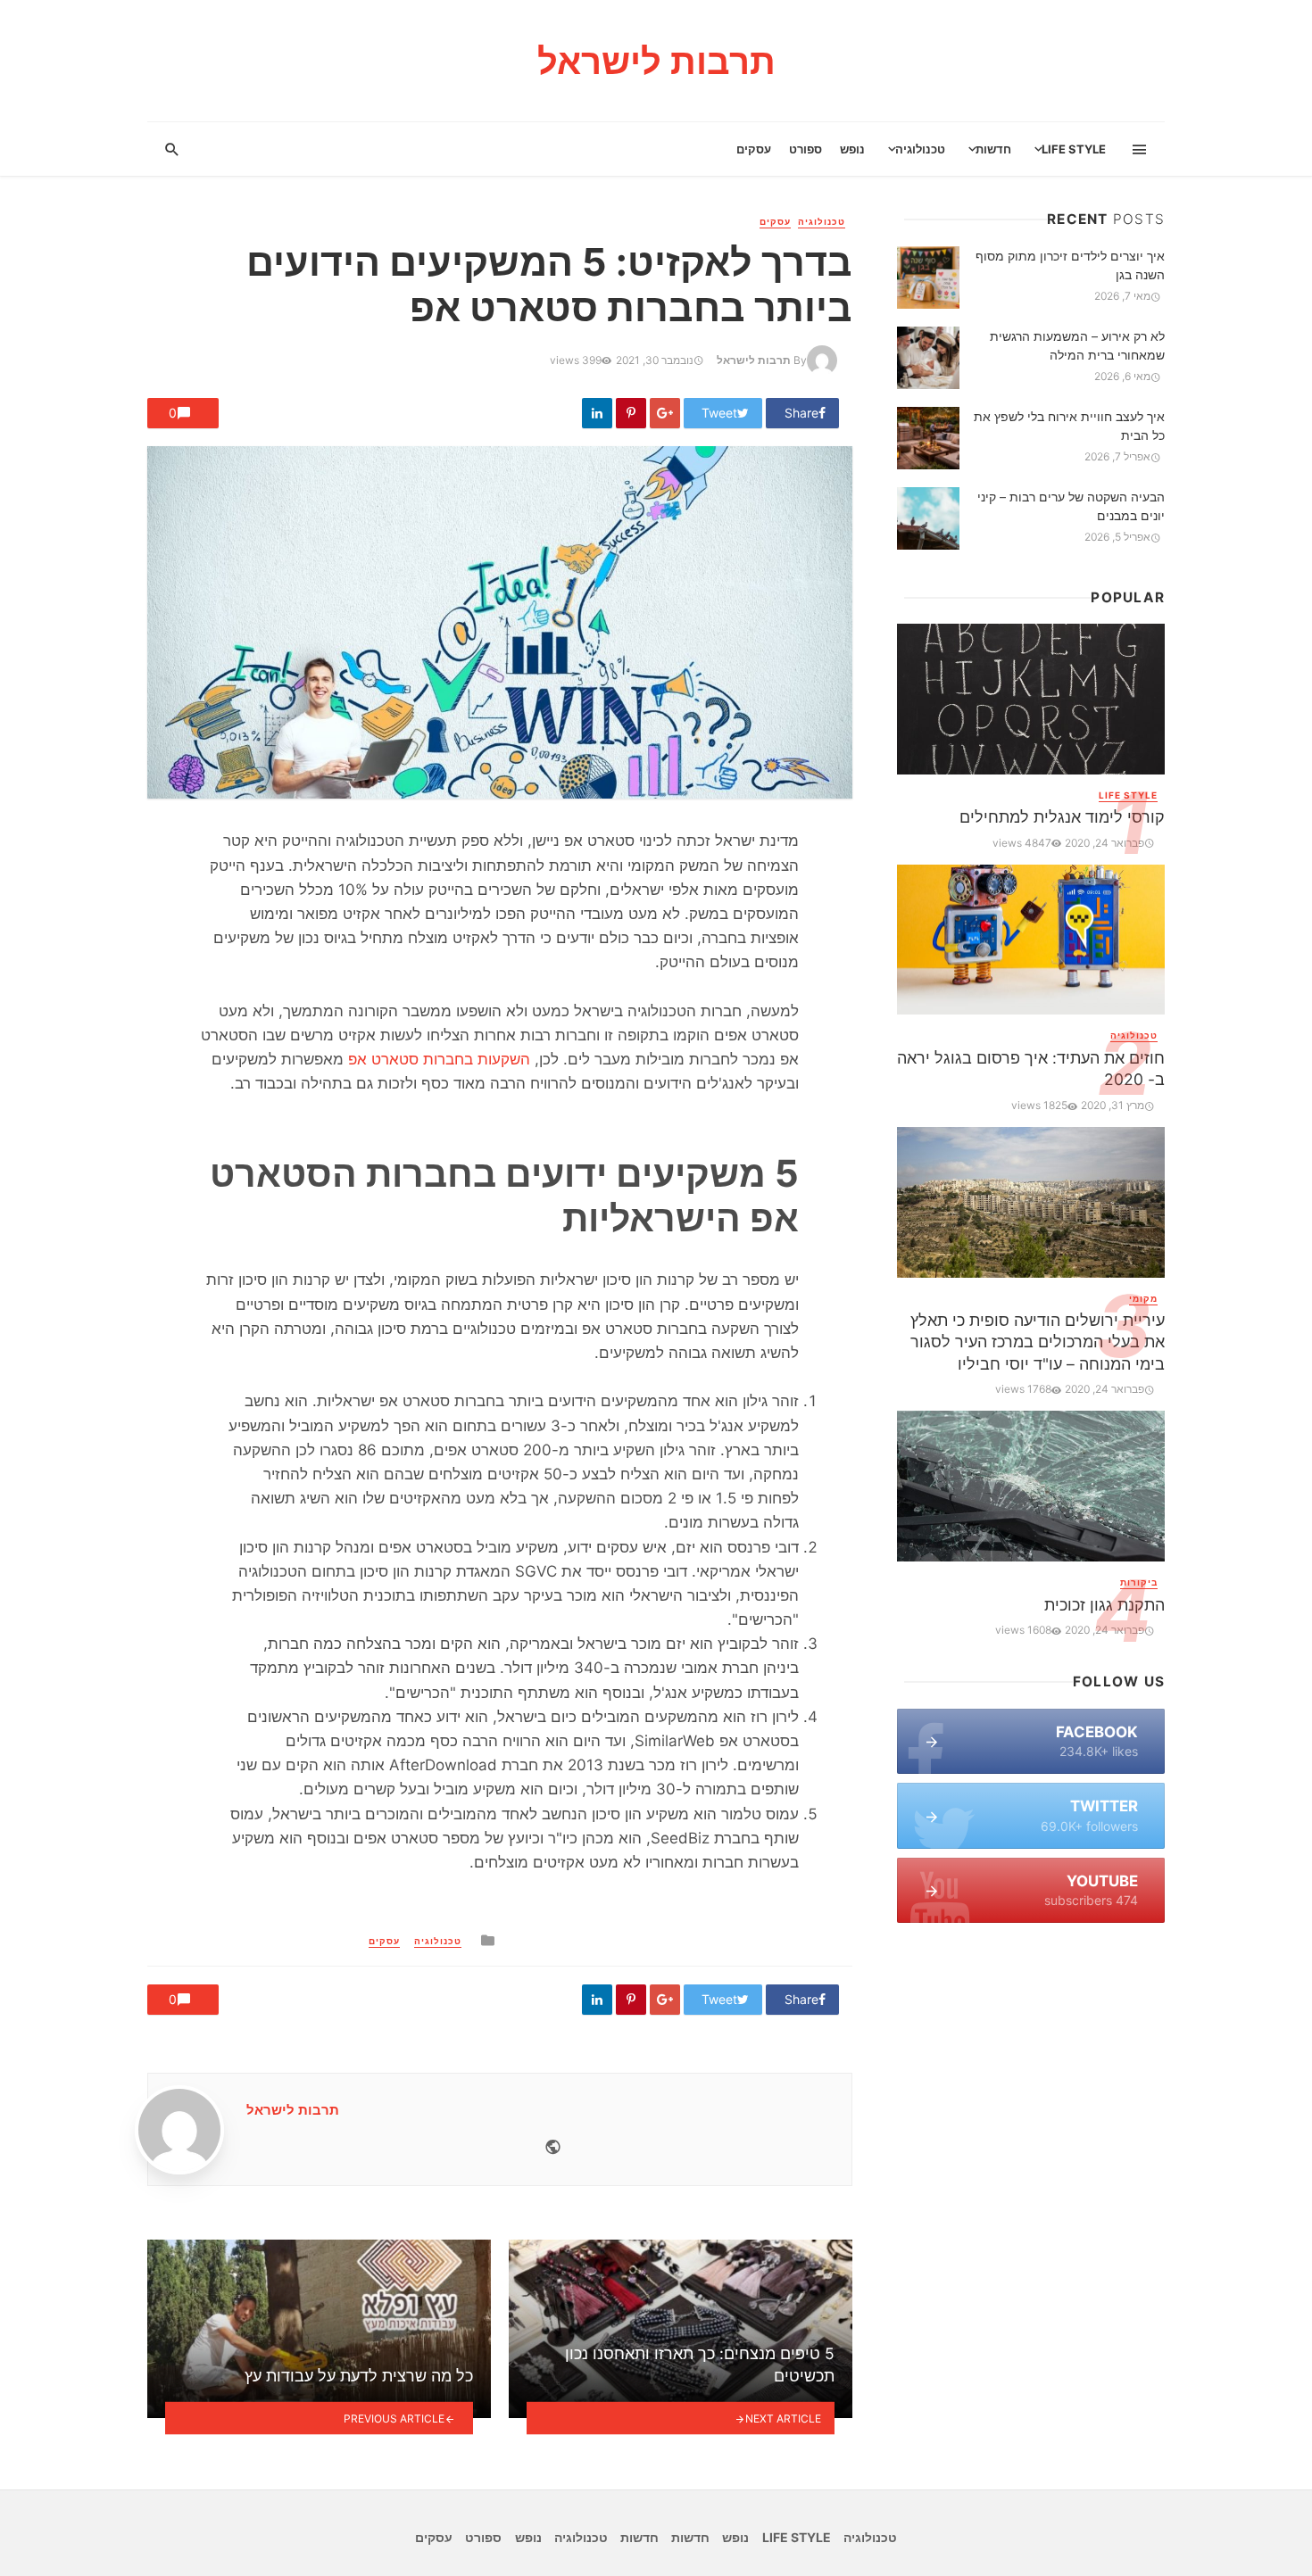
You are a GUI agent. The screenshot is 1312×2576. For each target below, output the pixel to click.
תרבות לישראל (754, 360)
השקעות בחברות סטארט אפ (439, 1059)
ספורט (805, 149)
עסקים (754, 149)
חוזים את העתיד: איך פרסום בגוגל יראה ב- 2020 (1031, 1069)
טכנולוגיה (920, 149)
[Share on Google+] (665, 413)
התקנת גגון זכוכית (1104, 1605)
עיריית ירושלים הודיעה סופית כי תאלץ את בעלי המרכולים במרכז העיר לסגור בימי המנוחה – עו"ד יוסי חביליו (1038, 1342)
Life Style (1074, 149)
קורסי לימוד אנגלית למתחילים (1062, 817)
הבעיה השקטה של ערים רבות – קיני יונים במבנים (1071, 506)
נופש (852, 149)
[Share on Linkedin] (597, 413)
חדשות (993, 149)
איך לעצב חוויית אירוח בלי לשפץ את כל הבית (1069, 426)
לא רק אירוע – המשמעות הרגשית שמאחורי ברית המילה (1077, 345)
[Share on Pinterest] (631, 413)
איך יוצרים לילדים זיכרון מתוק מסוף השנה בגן (1070, 265)
